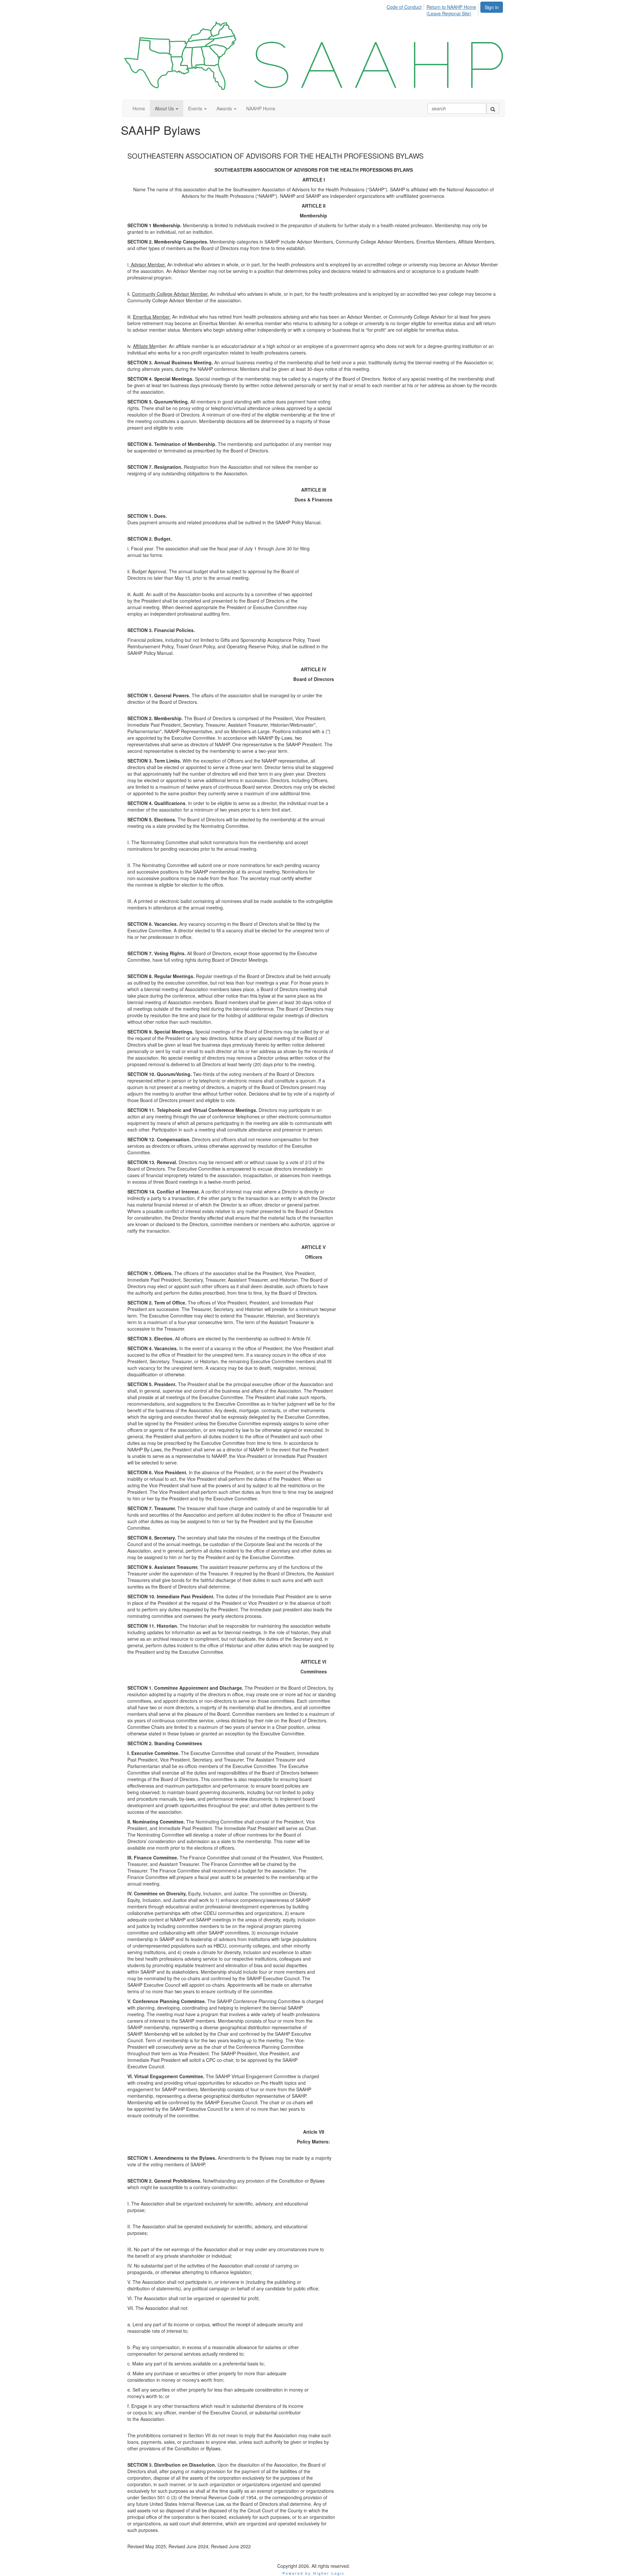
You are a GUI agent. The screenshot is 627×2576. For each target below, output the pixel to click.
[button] (167, 108)
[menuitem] (406, 6)
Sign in (492, 7)
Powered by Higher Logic (314, 2573)
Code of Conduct (404, 7)
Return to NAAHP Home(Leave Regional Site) (451, 10)
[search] (493, 108)
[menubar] (433, 9)
